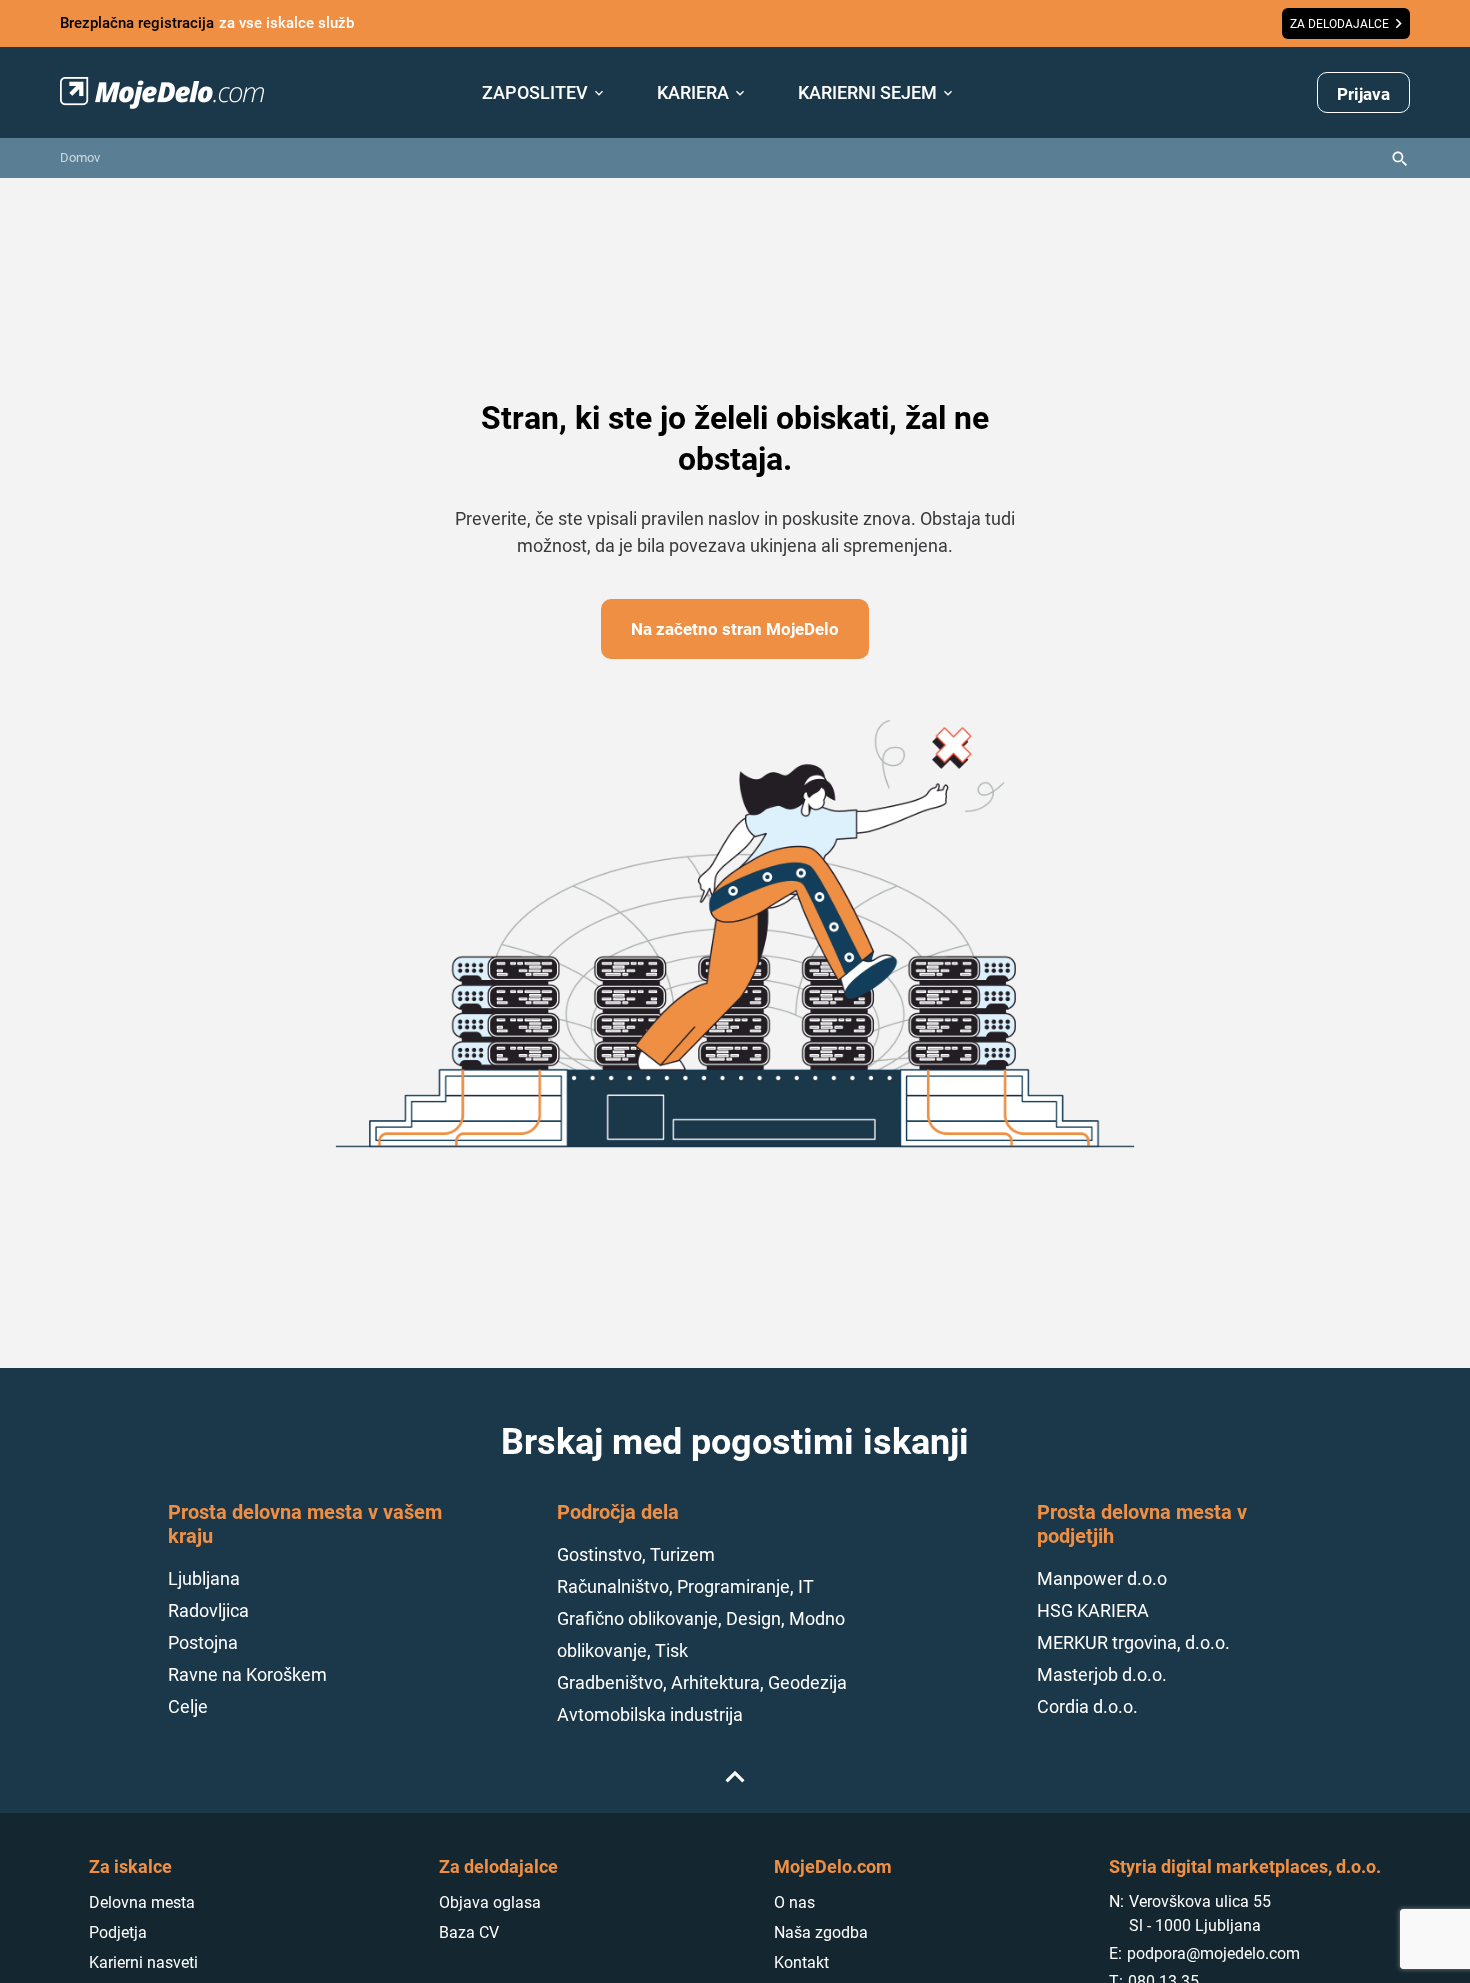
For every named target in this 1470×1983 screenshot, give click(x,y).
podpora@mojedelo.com (1213, 1953)
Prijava (1363, 94)
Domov (80, 157)
